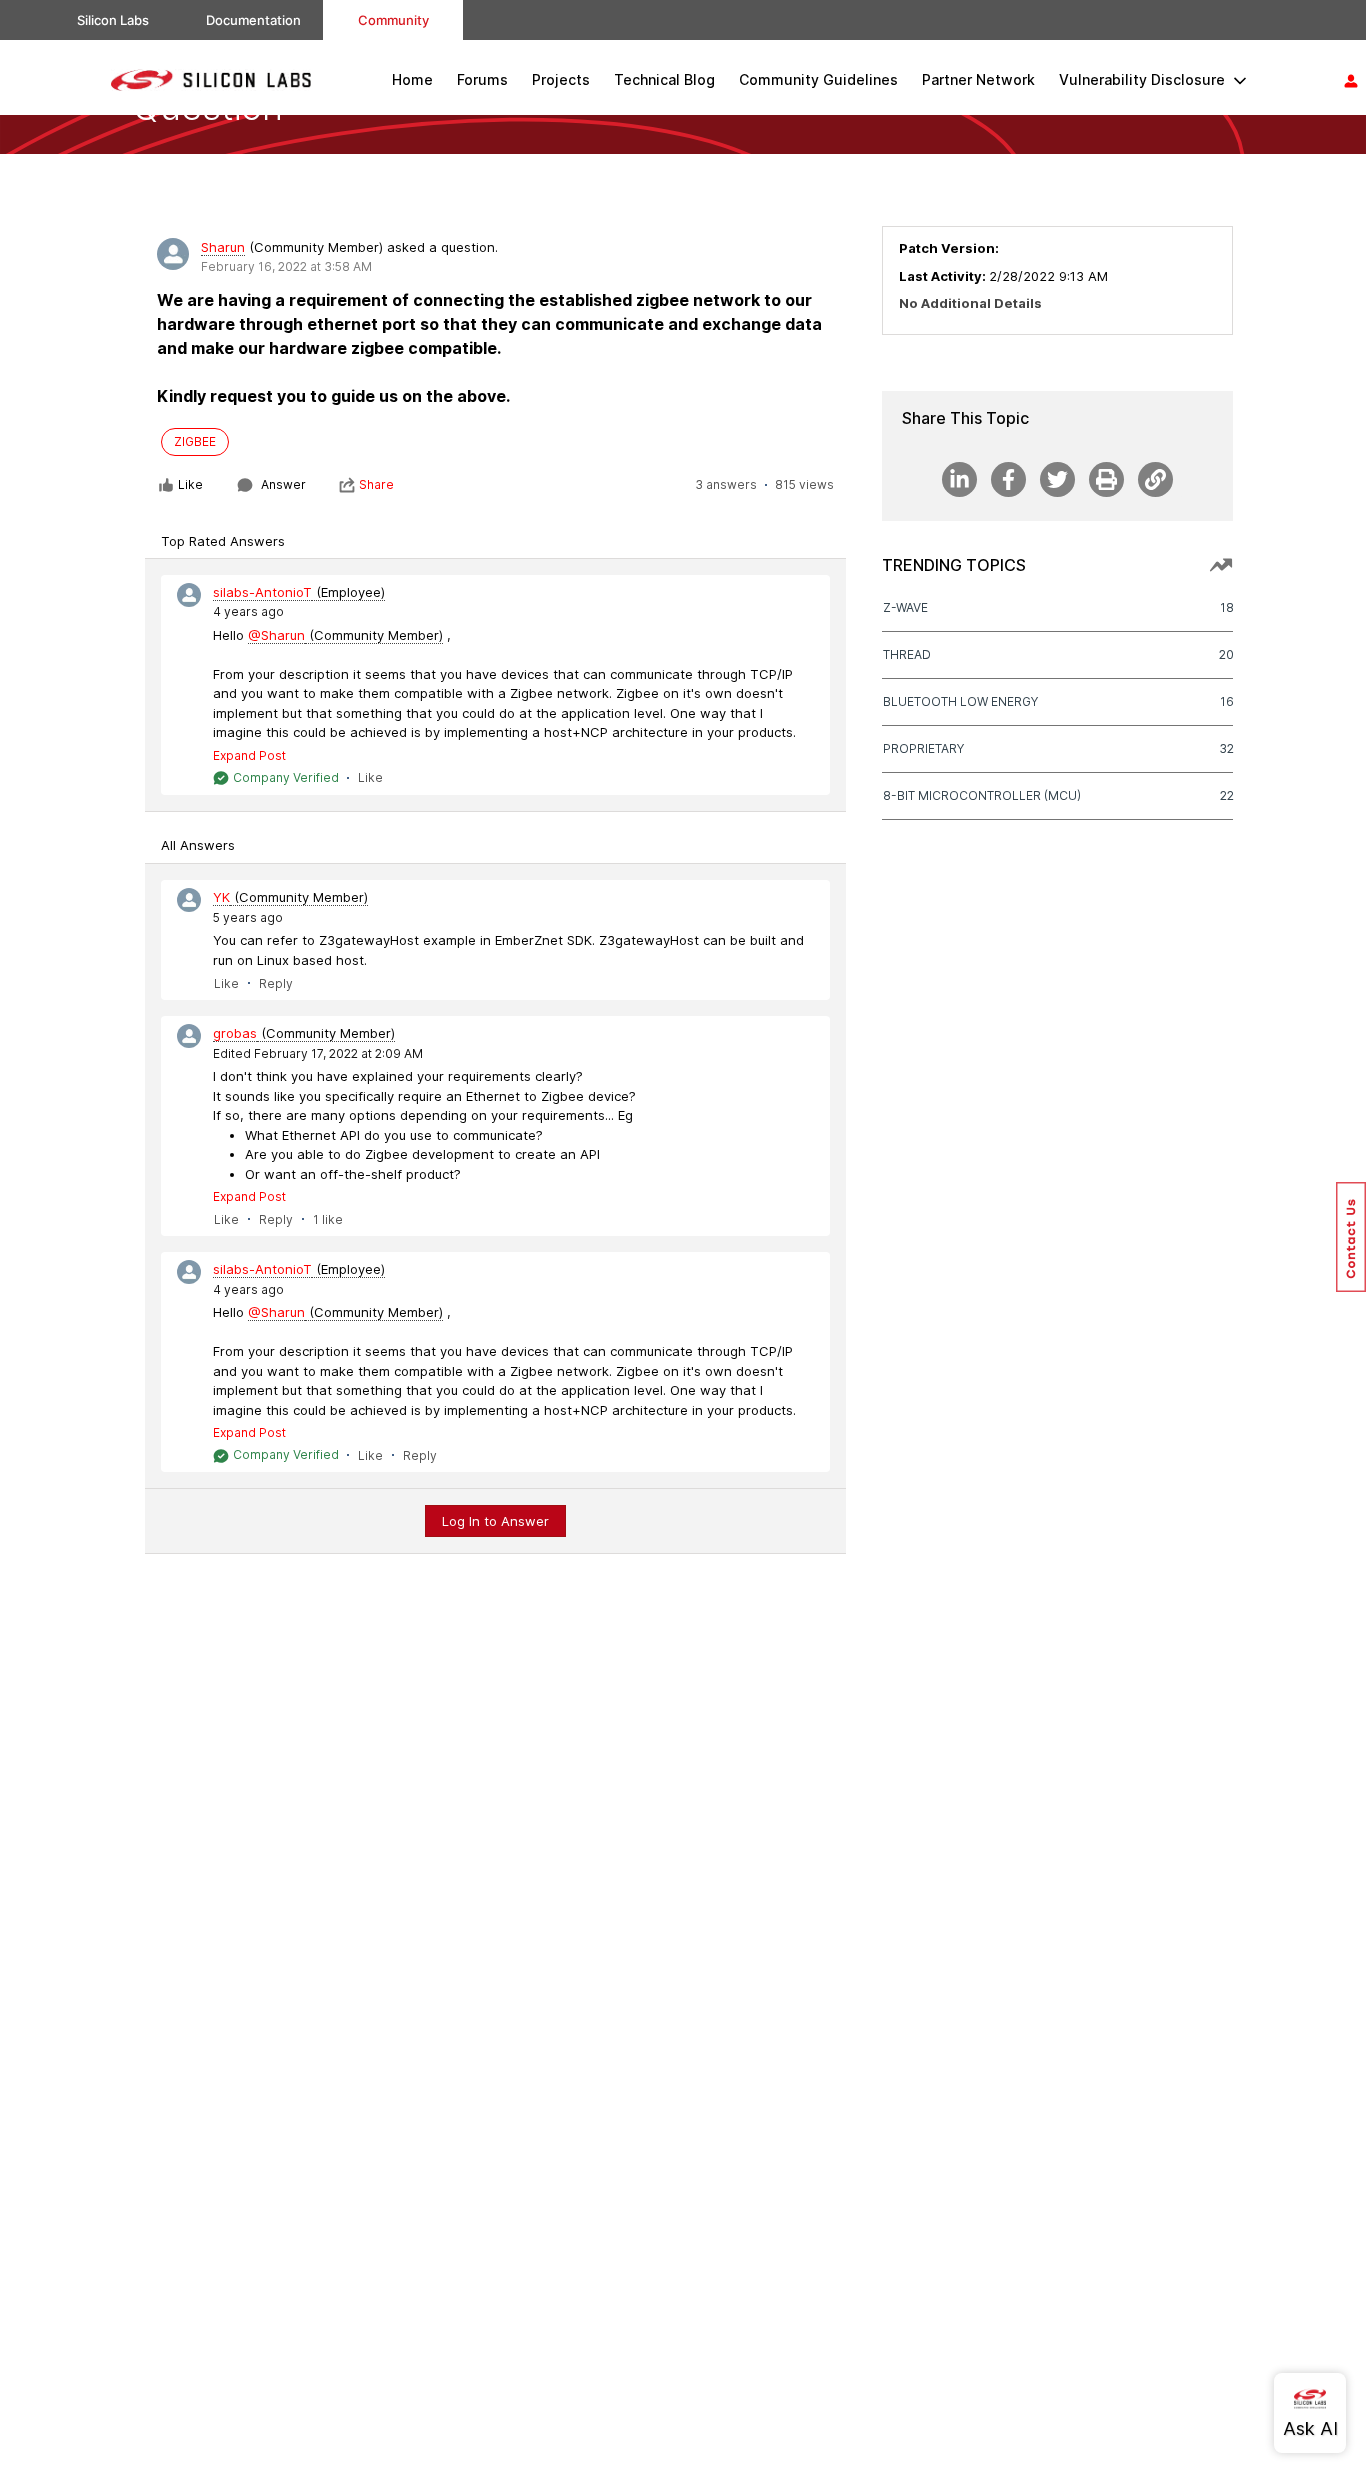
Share (376, 484)
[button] (1351, 1237)
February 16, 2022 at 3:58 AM (286, 266)
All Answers (198, 845)
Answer (283, 484)
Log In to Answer (495, 1521)
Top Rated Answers (223, 541)
